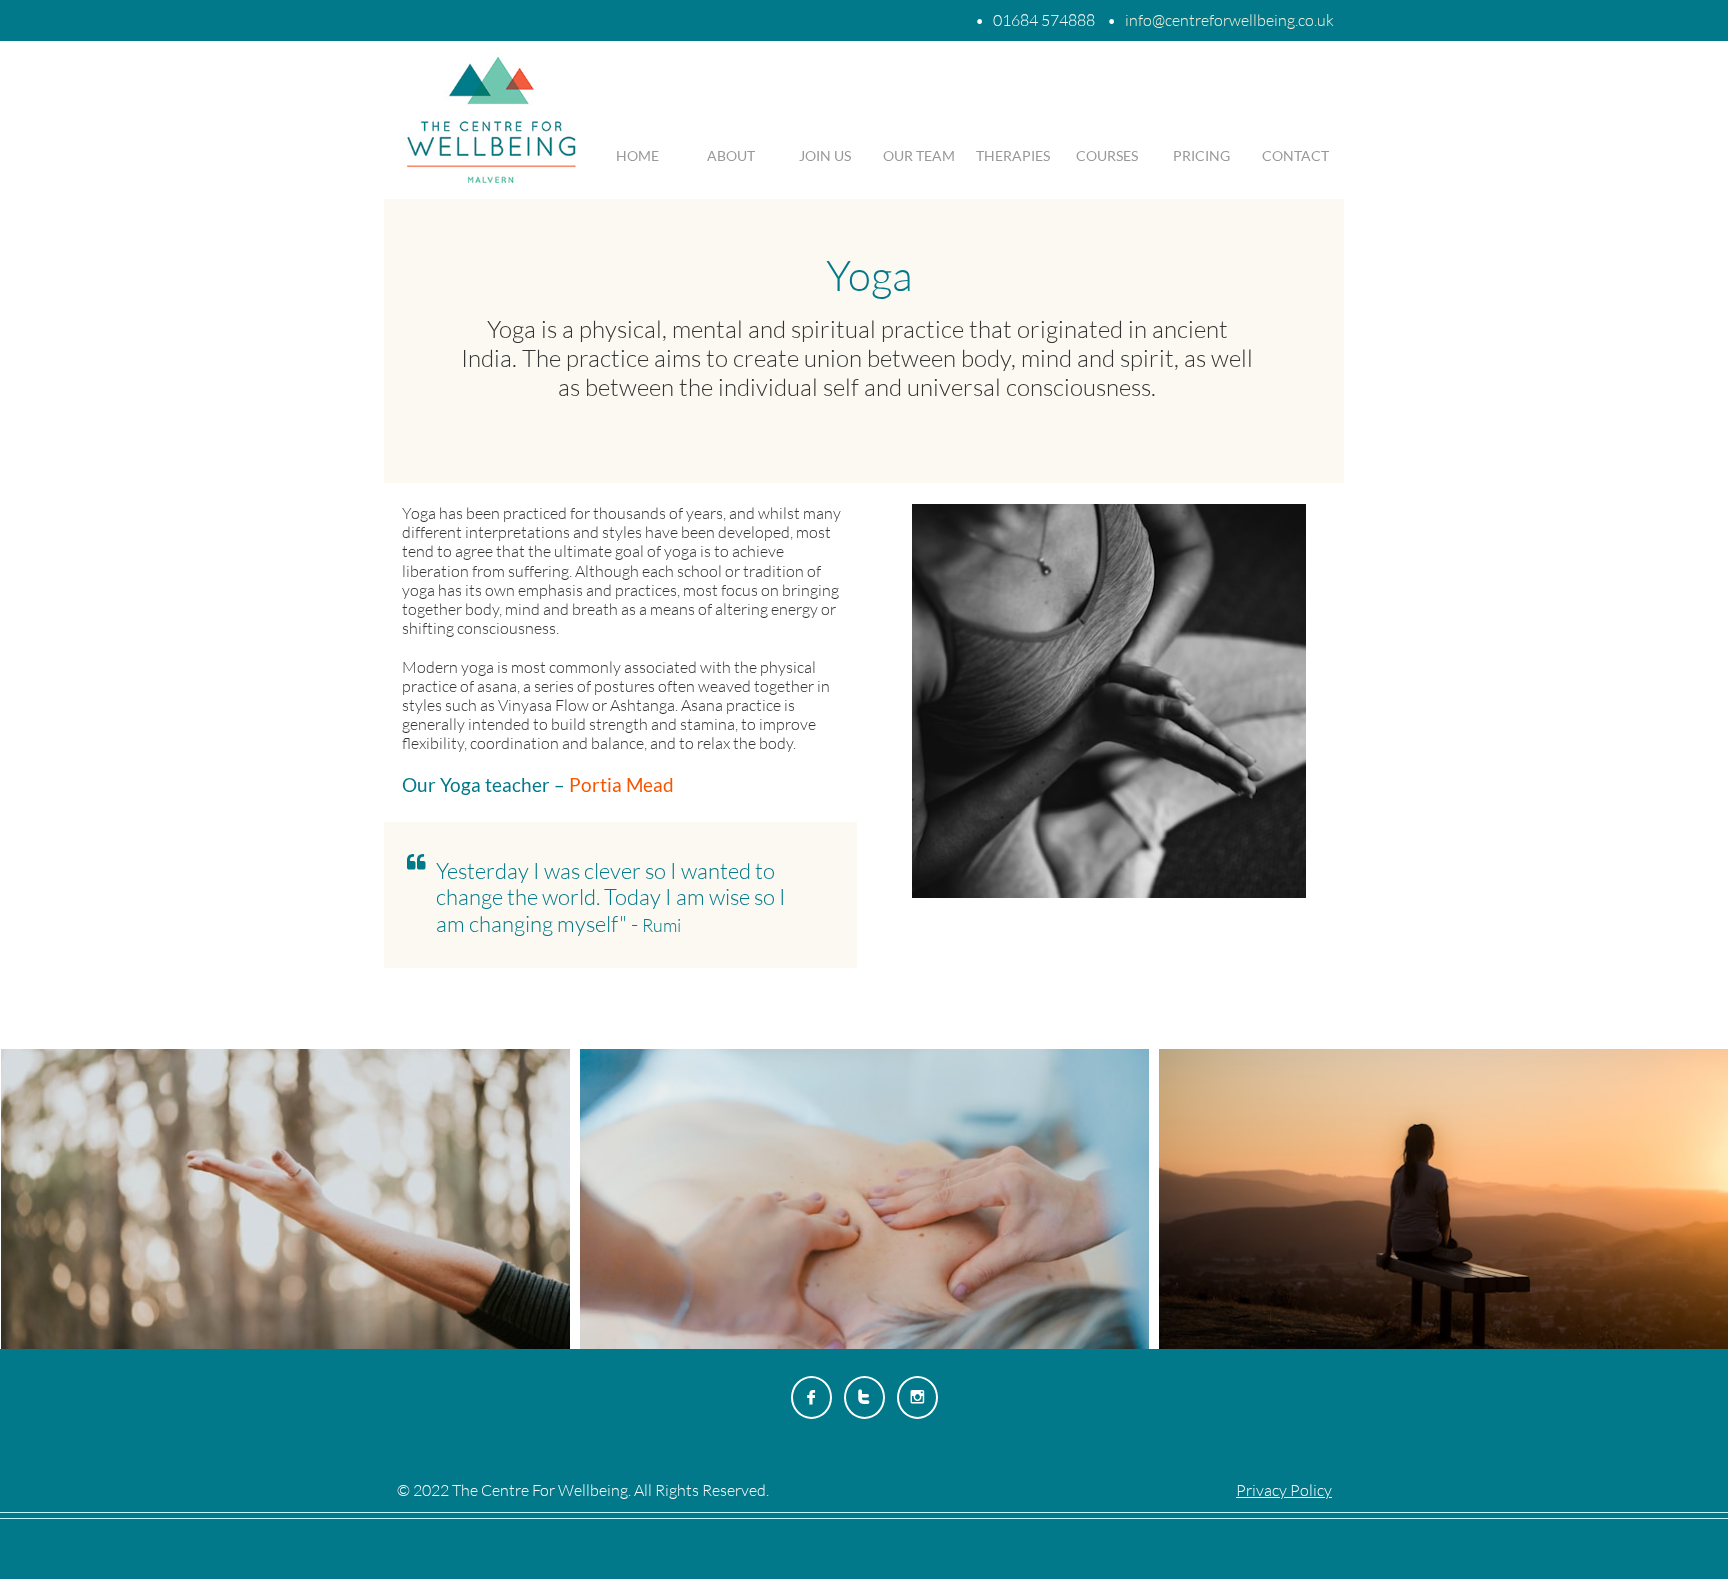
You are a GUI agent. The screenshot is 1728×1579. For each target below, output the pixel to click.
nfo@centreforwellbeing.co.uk (1231, 20)
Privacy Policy (1284, 1490)
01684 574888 (1044, 20)
